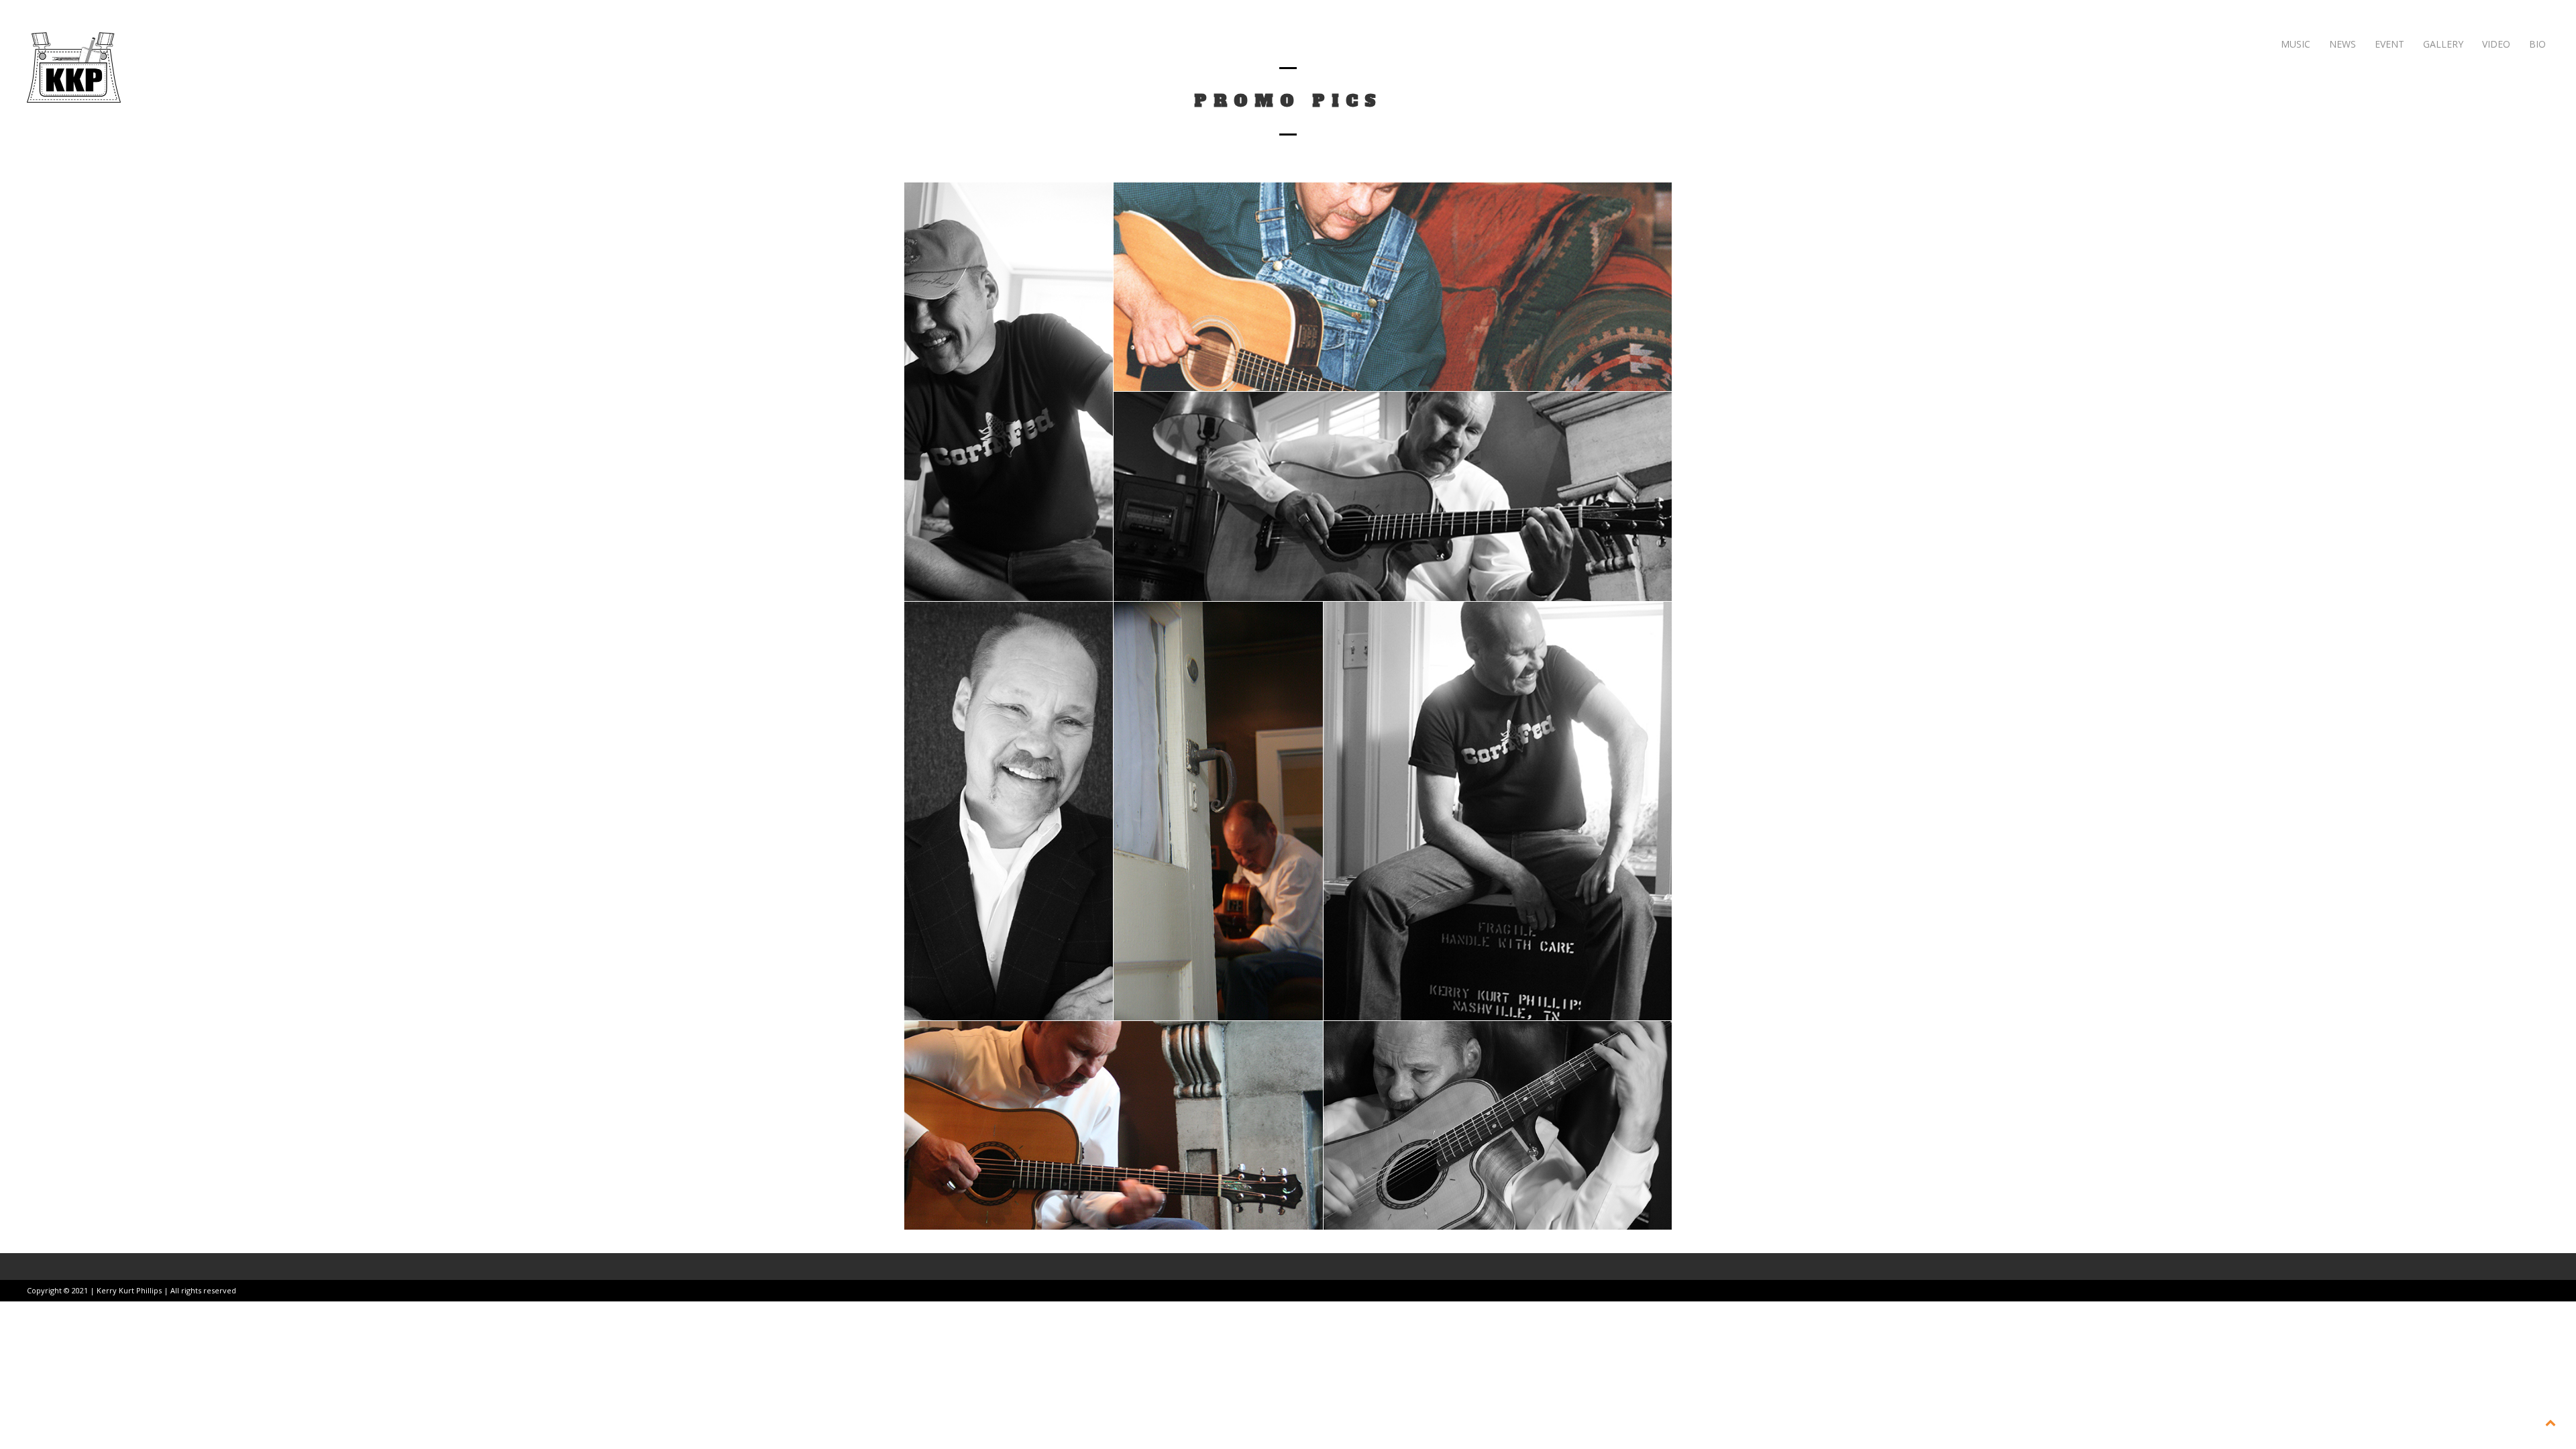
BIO (2536, 44)
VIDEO (2495, 44)
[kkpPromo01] (1498, 1125)
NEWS (2341, 44)
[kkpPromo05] (1218, 811)
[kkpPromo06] (1009, 392)
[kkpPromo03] (1114, 1125)
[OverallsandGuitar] (1393, 287)
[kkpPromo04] (1009, 811)
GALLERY (2442, 44)
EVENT (2388, 44)
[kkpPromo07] (1498, 811)
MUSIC (2294, 44)
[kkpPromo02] (1393, 496)
